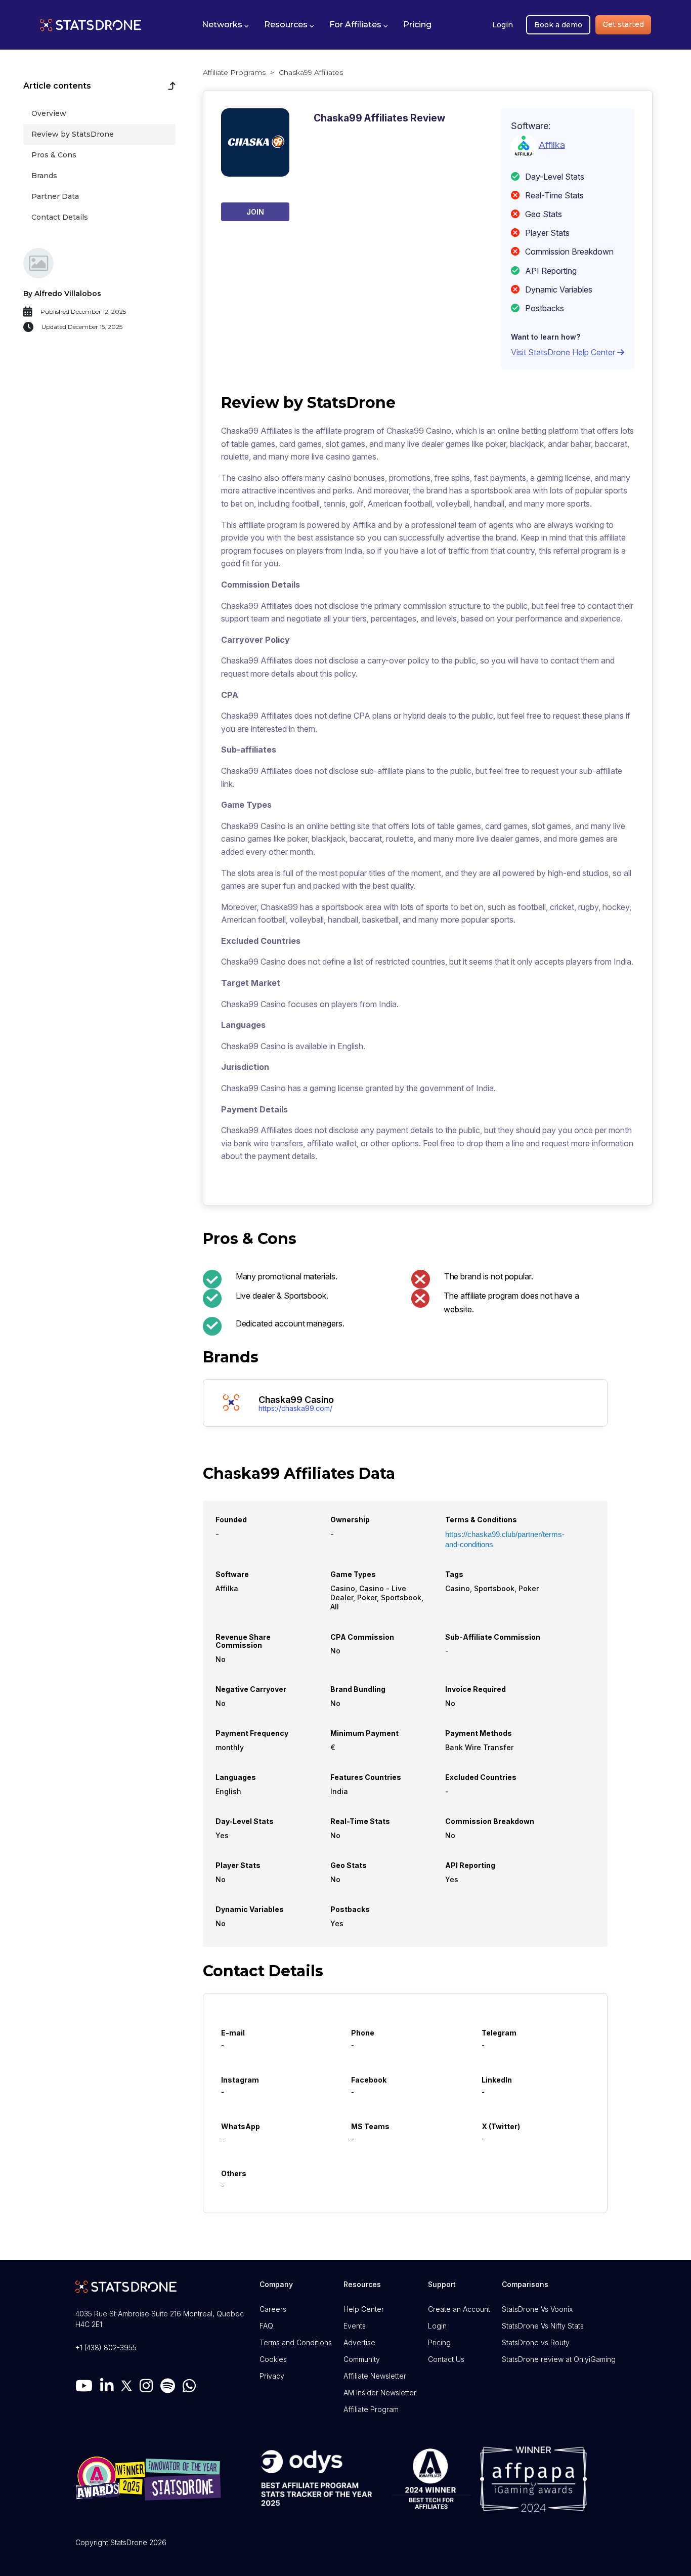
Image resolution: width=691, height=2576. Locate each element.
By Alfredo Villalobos (62, 294)
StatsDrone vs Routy (536, 2342)
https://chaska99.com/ (295, 1408)
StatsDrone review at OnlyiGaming (559, 2359)
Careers (273, 2309)
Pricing (439, 2342)
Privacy (272, 2376)
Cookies (273, 2359)
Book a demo (558, 25)
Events (355, 2326)
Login (503, 25)
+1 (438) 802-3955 (106, 2348)
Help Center (364, 2309)
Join (255, 212)
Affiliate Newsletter (375, 2376)
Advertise (359, 2342)
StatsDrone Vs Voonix (537, 2309)
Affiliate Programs (234, 72)
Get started (623, 24)
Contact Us (446, 2359)
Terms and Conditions (296, 2342)
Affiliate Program (371, 2409)
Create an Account (459, 2309)
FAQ (266, 2326)
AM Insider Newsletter (380, 2393)
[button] (225, 25)
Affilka (552, 144)
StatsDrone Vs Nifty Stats (543, 2326)
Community (362, 2359)
